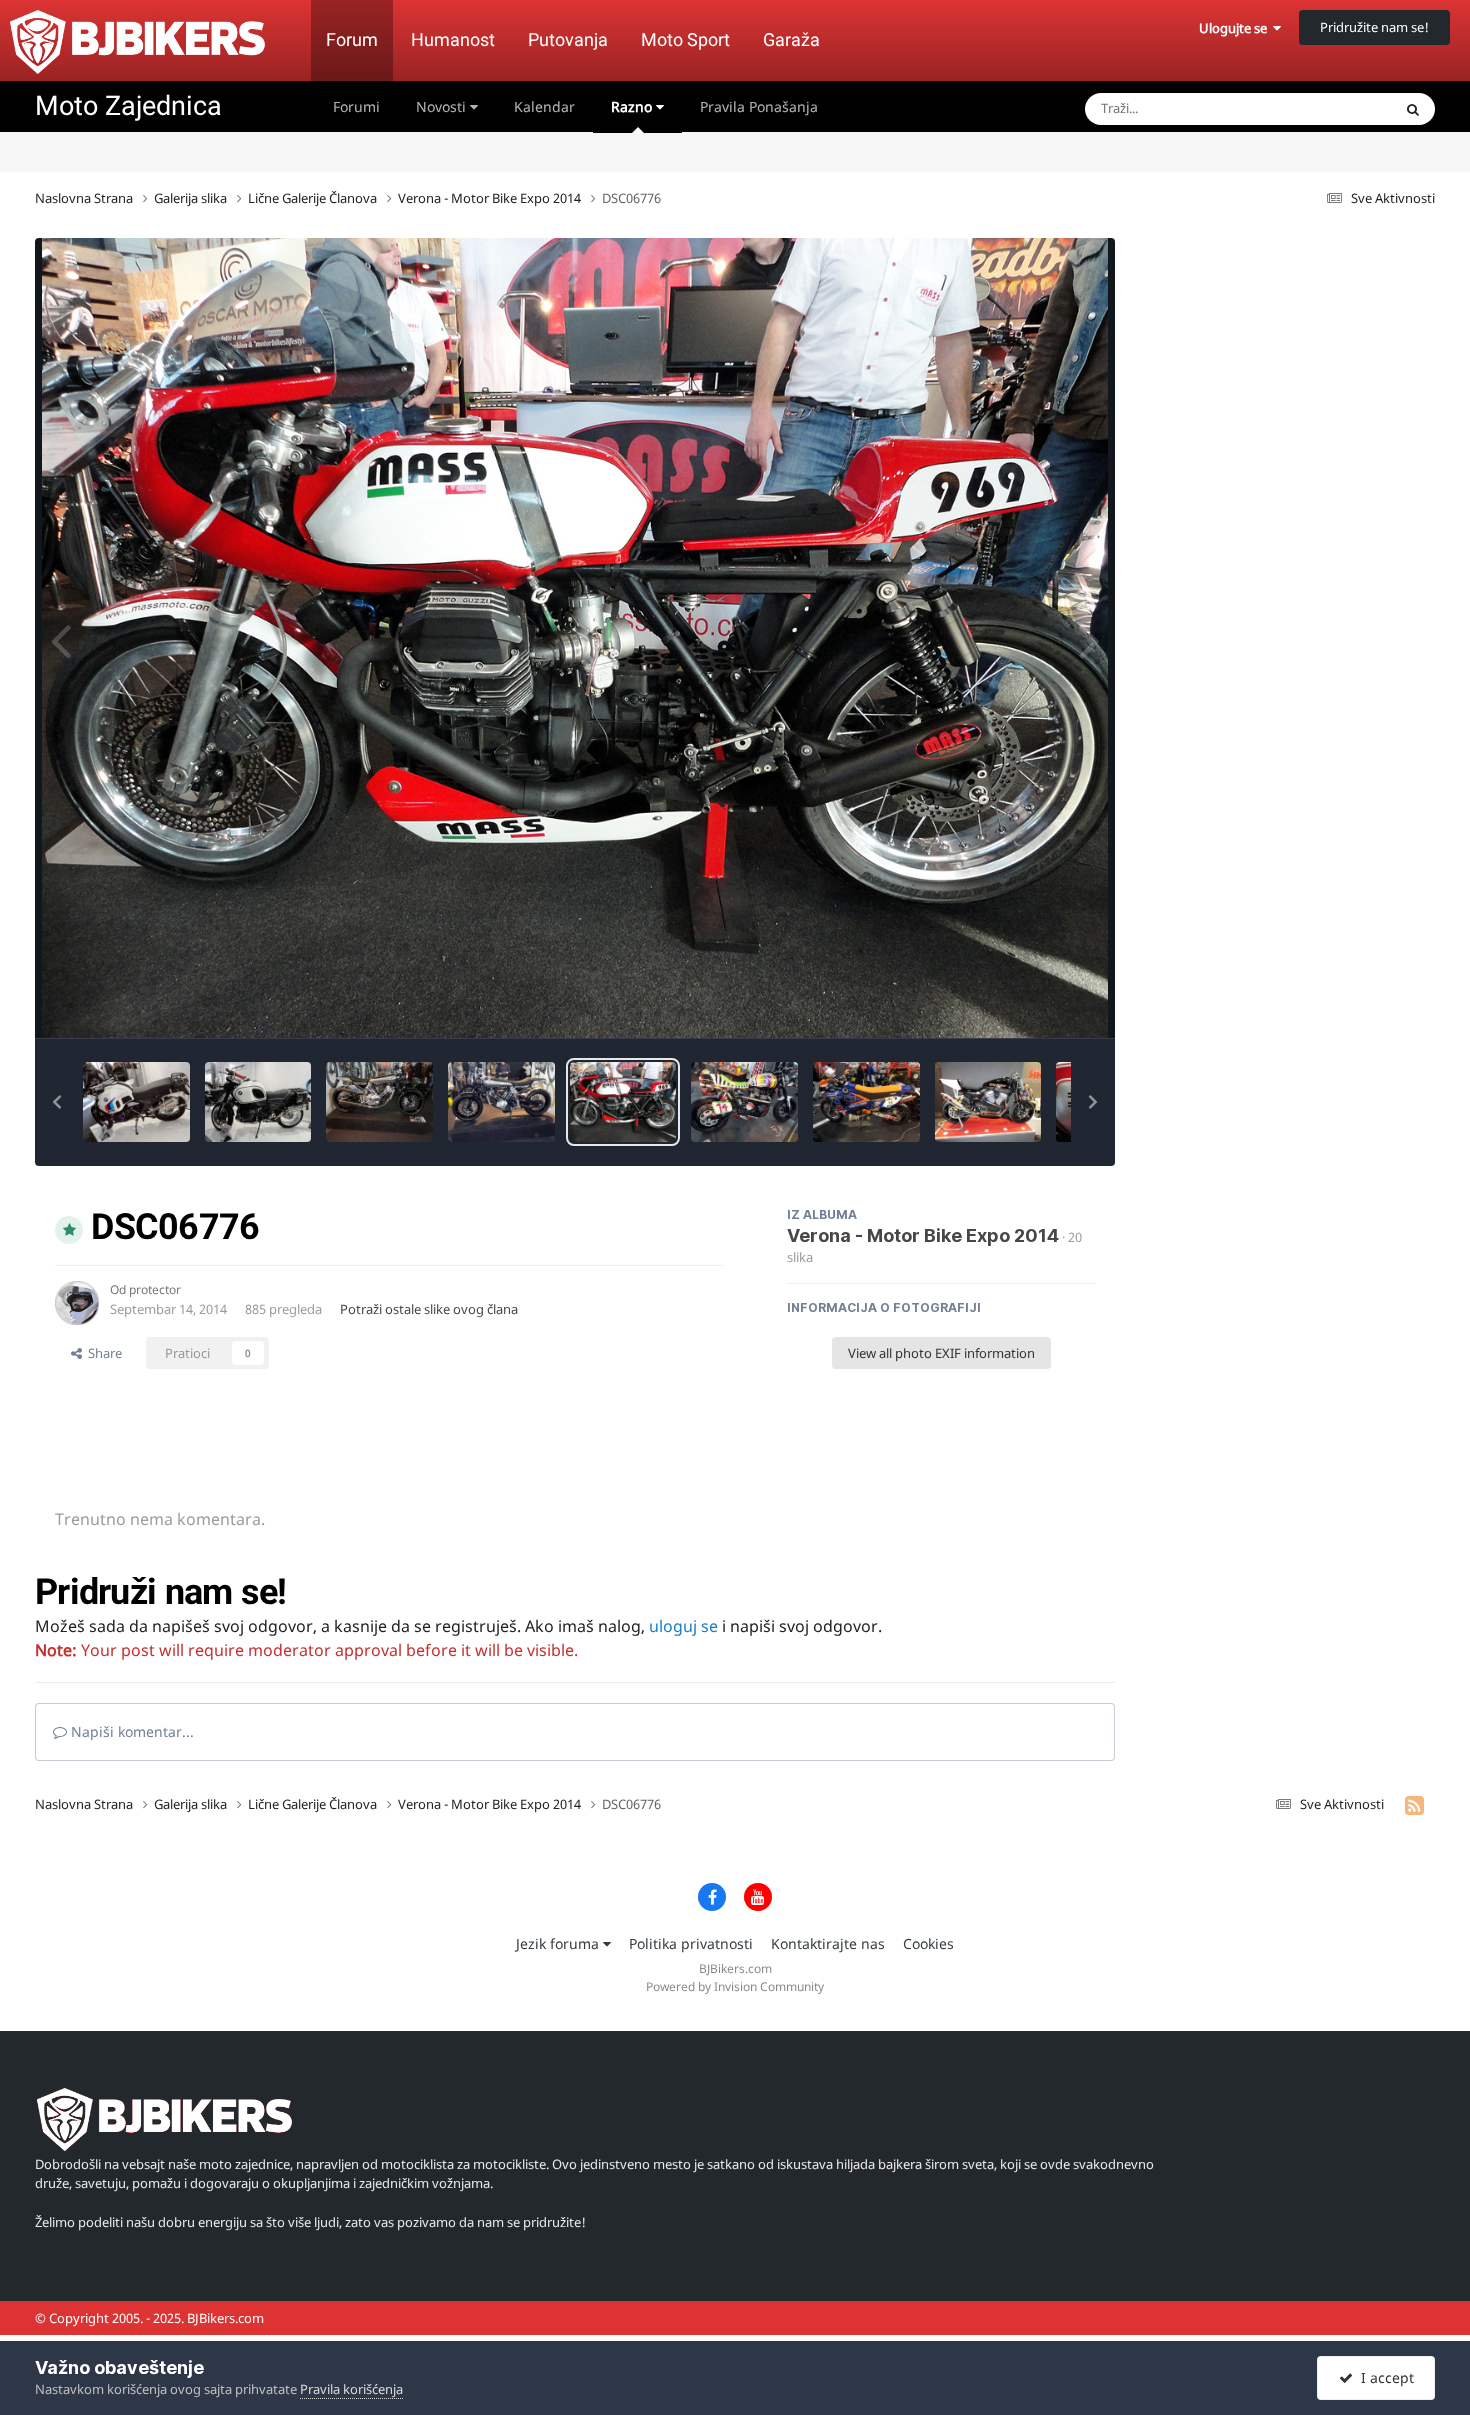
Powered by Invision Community (735, 1986)
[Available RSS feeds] (1414, 1805)
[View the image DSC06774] (744, 1102)
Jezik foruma (559, 1943)
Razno (633, 106)
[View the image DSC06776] (623, 1102)
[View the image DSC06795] (258, 1102)
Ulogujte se (1236, 28)
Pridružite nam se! (1374, 27)
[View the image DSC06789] (379, 1102)
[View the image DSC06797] (136, 1102)
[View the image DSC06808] (866, 1102)
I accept (1383, 2377)
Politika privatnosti (691, 1943)
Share (102, 1353)
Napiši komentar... (130, 1731)
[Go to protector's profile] (77, 1303)
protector (155, 1289)
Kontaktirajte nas (828, 1943)
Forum (352, 39)
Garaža (791, 39)
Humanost (453, 39)
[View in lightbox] (575, 638)
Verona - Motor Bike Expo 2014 (923, 1235)
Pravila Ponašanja (759, 106)
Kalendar (544, 106)
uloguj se (683, 1626)
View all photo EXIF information (941, 1353)
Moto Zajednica (128, 106)
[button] (57, 1102)
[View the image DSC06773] (988, 1102)
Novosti (443, 106)
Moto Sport (685, 39)
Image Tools (1034, 1002)
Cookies (928, 1943)
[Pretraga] (1413, 109)
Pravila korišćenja (351, 2389)
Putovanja (568, 39)
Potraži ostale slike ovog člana (429, 1309)
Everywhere (1331, 108)
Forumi (356, 106)
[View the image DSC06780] (501, 1102)
